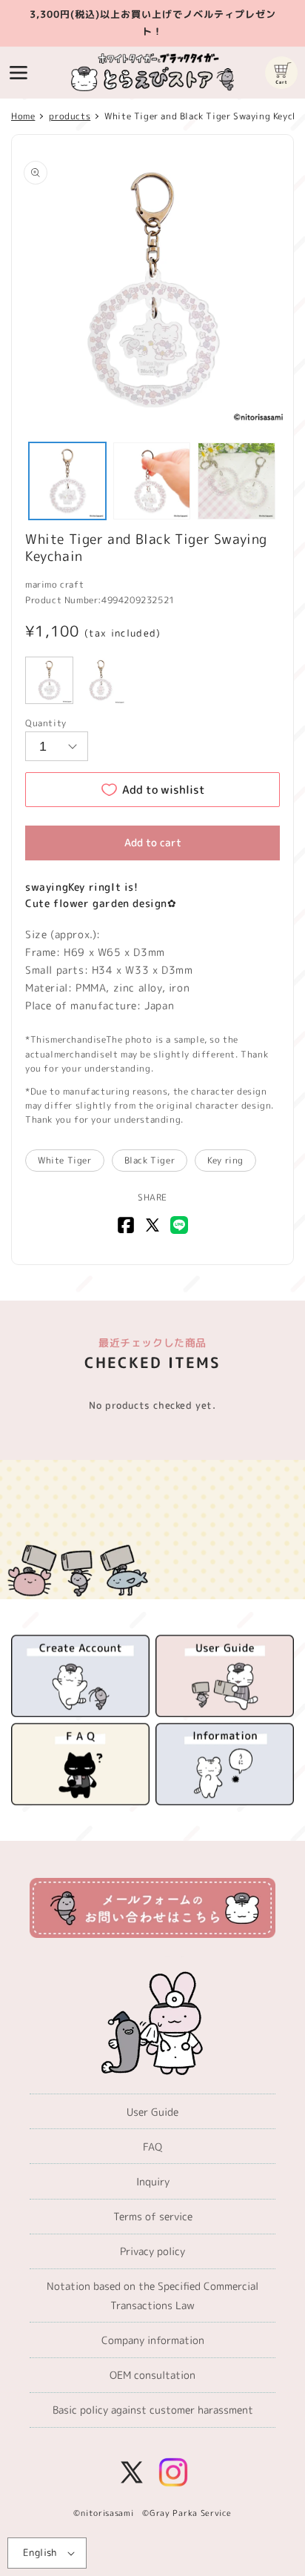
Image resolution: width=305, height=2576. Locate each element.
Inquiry (153, 2181)
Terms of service (153, 2216)
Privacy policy (152, 2251)
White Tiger (65, 1160)
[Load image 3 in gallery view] (236, 481)
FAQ (152, 2147)
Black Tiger (150, 1160)
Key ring (225, 1160)
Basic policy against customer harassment (153, 2410)
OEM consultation (152, 2375)
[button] (19, 73)
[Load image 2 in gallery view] (152, 481)
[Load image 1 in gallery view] (67, 481)
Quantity (46, 723)
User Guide (152, 2112)
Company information (153, 2340)
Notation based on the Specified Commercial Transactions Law (152, 2295)
